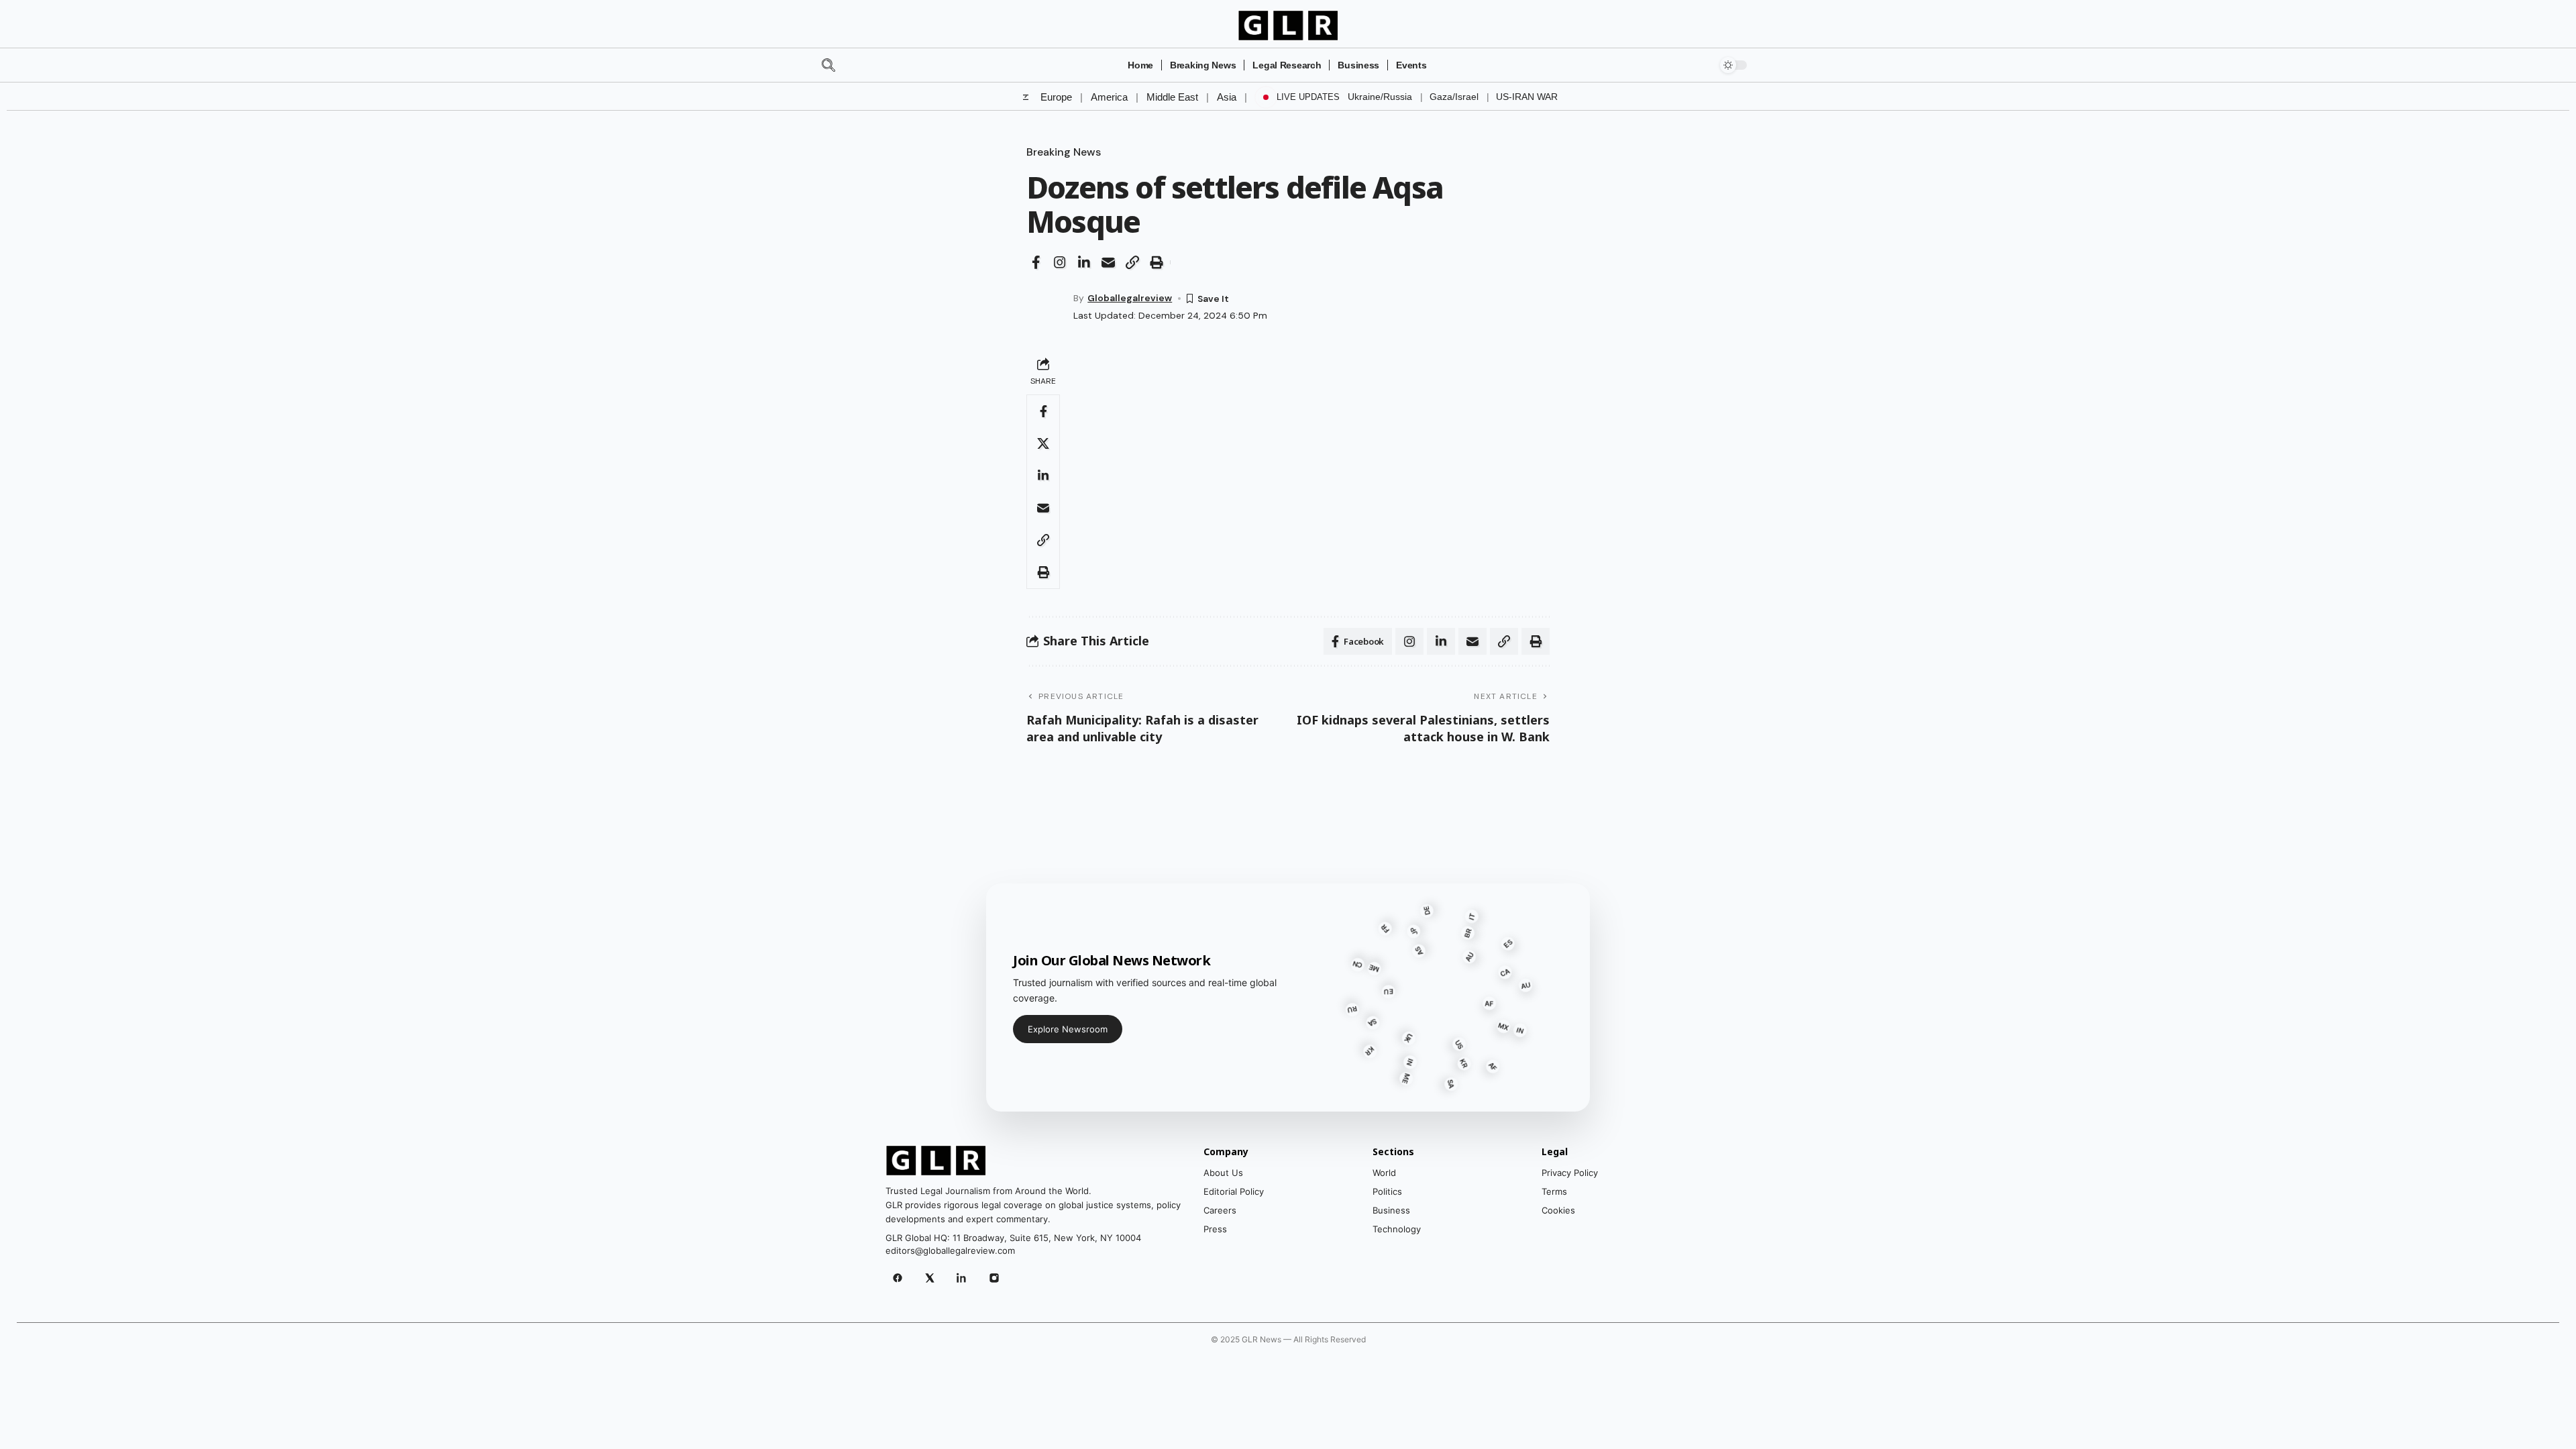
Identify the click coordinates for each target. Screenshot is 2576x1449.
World (1384, 1173)
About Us (1223, 1173)
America (1109, 97)
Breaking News (1064, 152)
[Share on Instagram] (1060, 262)
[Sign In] (1695, 65)
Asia (1227, 97)
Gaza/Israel (1454, 97)
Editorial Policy (1234, 1191)
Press (1215, 1229)
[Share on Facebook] (1036, 262)
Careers (1220, 1210)
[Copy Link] (1132, 262)
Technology (1397, 1229)
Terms (1554, 1191)
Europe (1056, 97)
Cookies (1558, 1210)
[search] (853, 65)
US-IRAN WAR (1527, 97)
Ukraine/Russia (1380, 97)
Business (1391, 1210)
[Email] (1108, 262)
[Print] (1157, 262)
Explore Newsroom (1068, 1029)
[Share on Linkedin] (1084, 262)
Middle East (1172, 97)
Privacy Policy (1570, 1173)
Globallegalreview (1130, 298)
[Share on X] (1043, 443)
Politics (1387, 1191)
